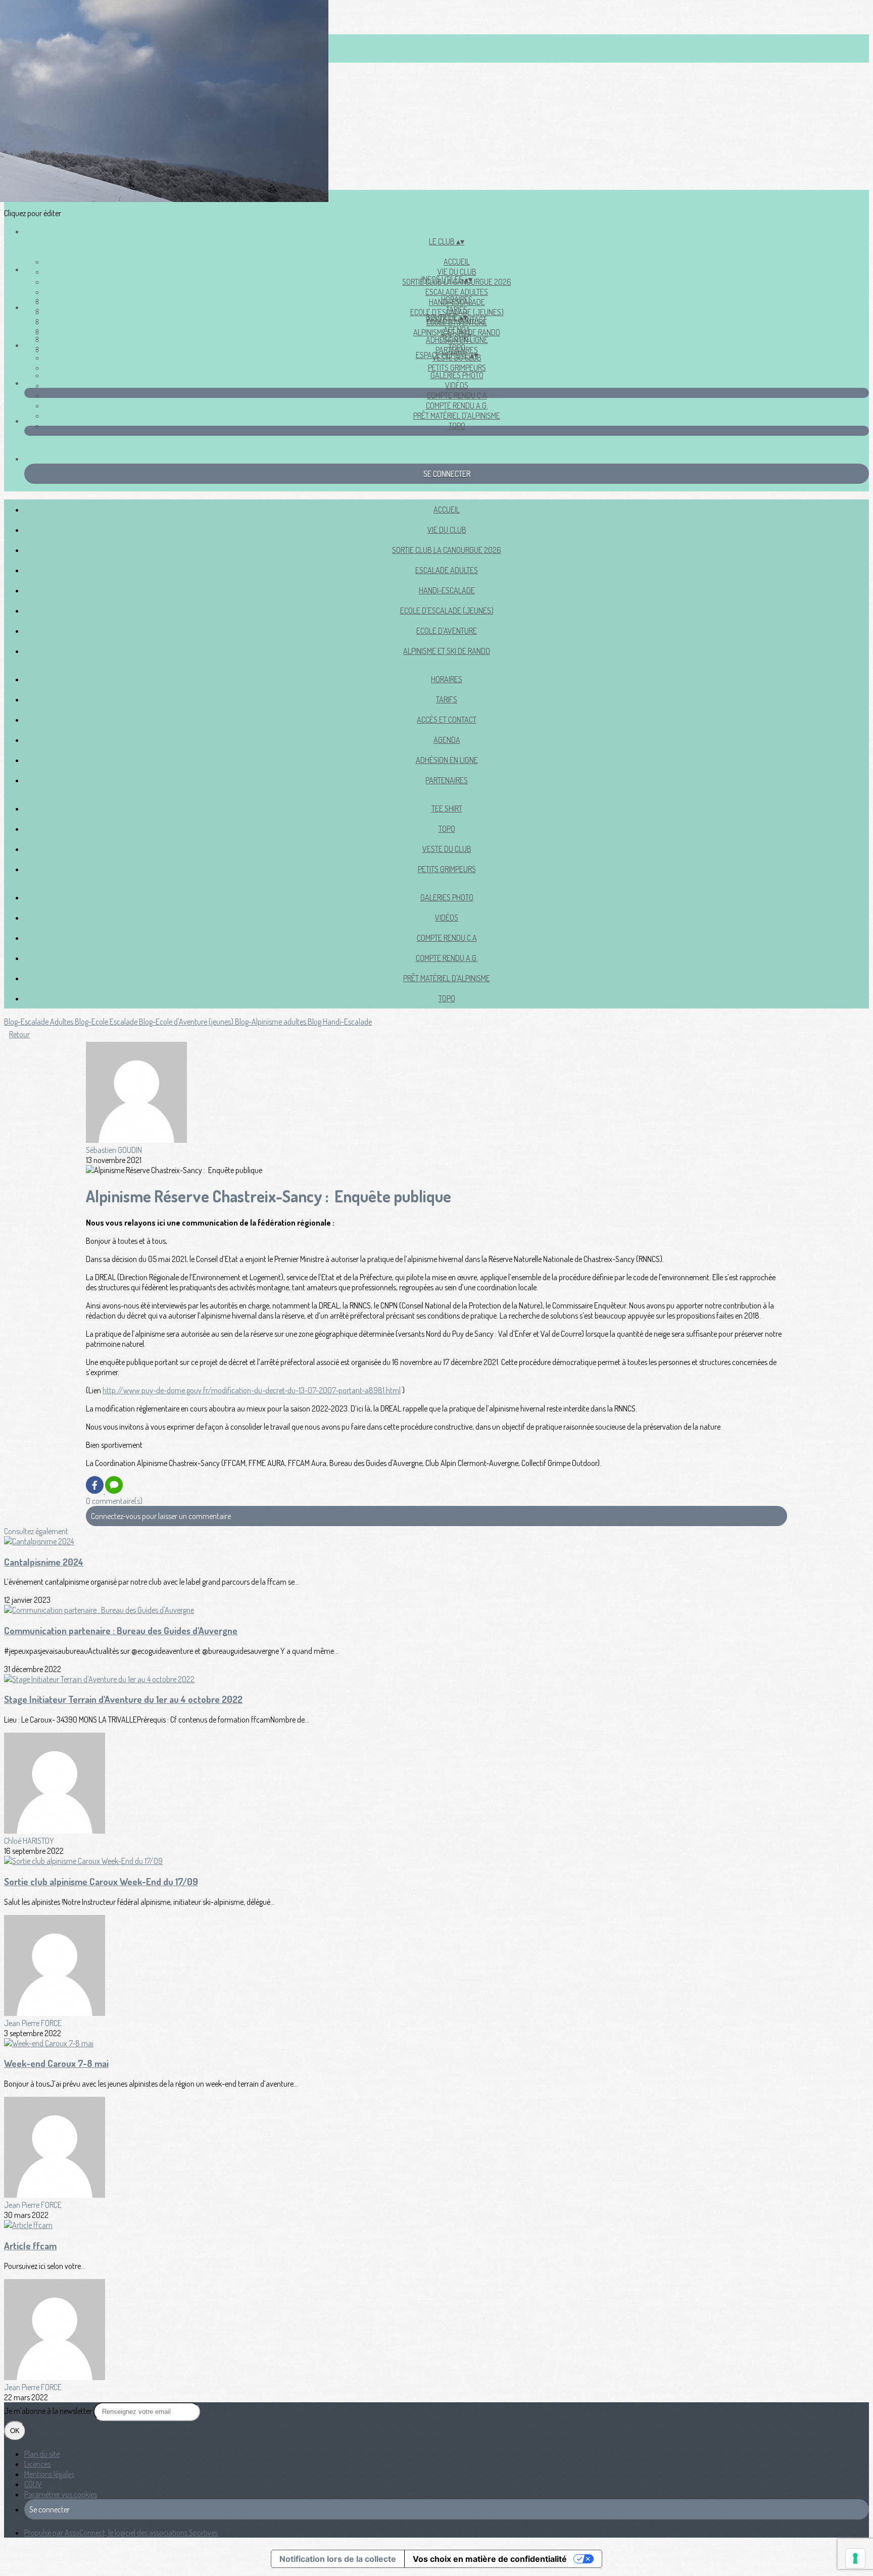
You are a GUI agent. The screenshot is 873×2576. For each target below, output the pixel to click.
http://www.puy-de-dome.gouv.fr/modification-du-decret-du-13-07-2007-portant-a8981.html (252, 1390)
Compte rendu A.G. (457, 406)
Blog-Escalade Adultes (39, 1022)
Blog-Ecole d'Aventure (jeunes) (187, 1022)
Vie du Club (457, 272)
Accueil (457, 262)
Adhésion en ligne (447, 760)
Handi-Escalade (447, 590)
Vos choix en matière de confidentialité (490, 2559)
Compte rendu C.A (457, 395)
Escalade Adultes (457, 292)
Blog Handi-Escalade (340, 1022)
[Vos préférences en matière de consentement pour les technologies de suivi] (855, 2558)
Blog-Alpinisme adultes (271, 1022)
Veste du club (447, 849)
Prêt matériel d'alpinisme (457, 416)
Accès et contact (447, 720)
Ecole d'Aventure (447, 631)
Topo (457, 426)
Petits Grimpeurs (457, 368)
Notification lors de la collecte (338, 2559)
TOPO (457, 347)
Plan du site (42, 2454)
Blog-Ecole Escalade (107, 1022)
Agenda (457, 330)
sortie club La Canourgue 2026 (447, 550)
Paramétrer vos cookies (61, 2494)
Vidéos (457, 385)
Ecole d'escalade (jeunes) (447, 611)
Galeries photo (457, 375)
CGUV (33, 2484)
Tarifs (457, 310)
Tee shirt (457, 337)
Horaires (457, 299)
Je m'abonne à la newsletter (49, 2411)
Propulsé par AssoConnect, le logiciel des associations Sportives (121, 2533)
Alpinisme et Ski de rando (447, 651)
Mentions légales (49, 2474)
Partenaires (447, 780)
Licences (37, 2464)
